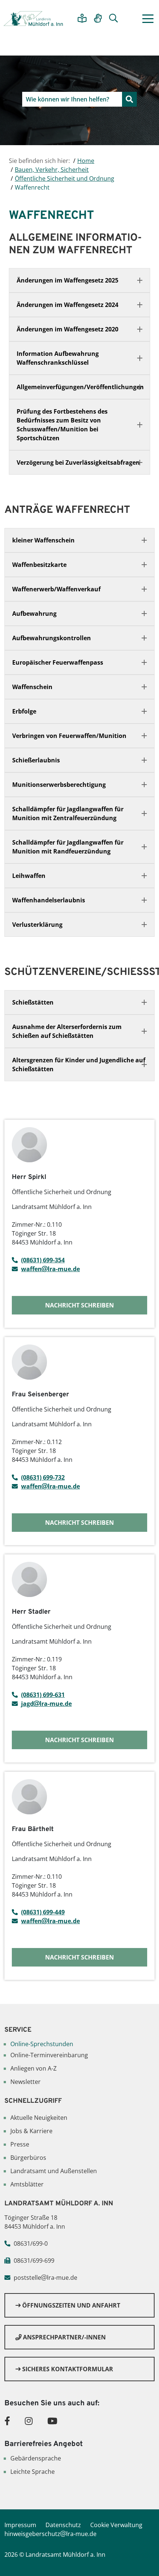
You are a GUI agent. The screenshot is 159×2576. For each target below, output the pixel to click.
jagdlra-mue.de (46, 1704)
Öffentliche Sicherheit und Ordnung (65, 178)
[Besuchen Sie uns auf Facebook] (7, 2421)
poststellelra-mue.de (45, 2278)
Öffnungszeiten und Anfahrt (70, 2305)
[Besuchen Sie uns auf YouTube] (52, 2421)
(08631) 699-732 (43, 1477)
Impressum (20, 2525)
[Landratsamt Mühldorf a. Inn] (33, 19)
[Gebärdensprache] (98, 19)
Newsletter (26, 2082)
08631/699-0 (31, 2243)
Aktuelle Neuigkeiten (39, 2118)
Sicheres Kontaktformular (67, 2369)
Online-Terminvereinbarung (49, 2055)
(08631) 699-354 (43, 1260)
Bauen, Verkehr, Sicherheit (52, 170)
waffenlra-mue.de (50, 1269)
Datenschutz (63, 2525)
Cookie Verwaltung (116, 2525)
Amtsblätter (27, 2184)
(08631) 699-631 (43, 1695)
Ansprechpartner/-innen (64, 2337)
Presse (20, 2144)
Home (86, 161)
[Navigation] (148, 19)
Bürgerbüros (28, 2158)
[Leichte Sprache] (82, 19)
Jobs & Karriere (31, 2131)
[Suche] (114, 19)
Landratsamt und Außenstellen (54, 2171)
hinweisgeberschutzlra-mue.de (50, 2534)
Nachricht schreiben (79, 1305)
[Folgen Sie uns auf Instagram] (29, 2421)
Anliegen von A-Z (33, 2068)
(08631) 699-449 (43, 1912)
